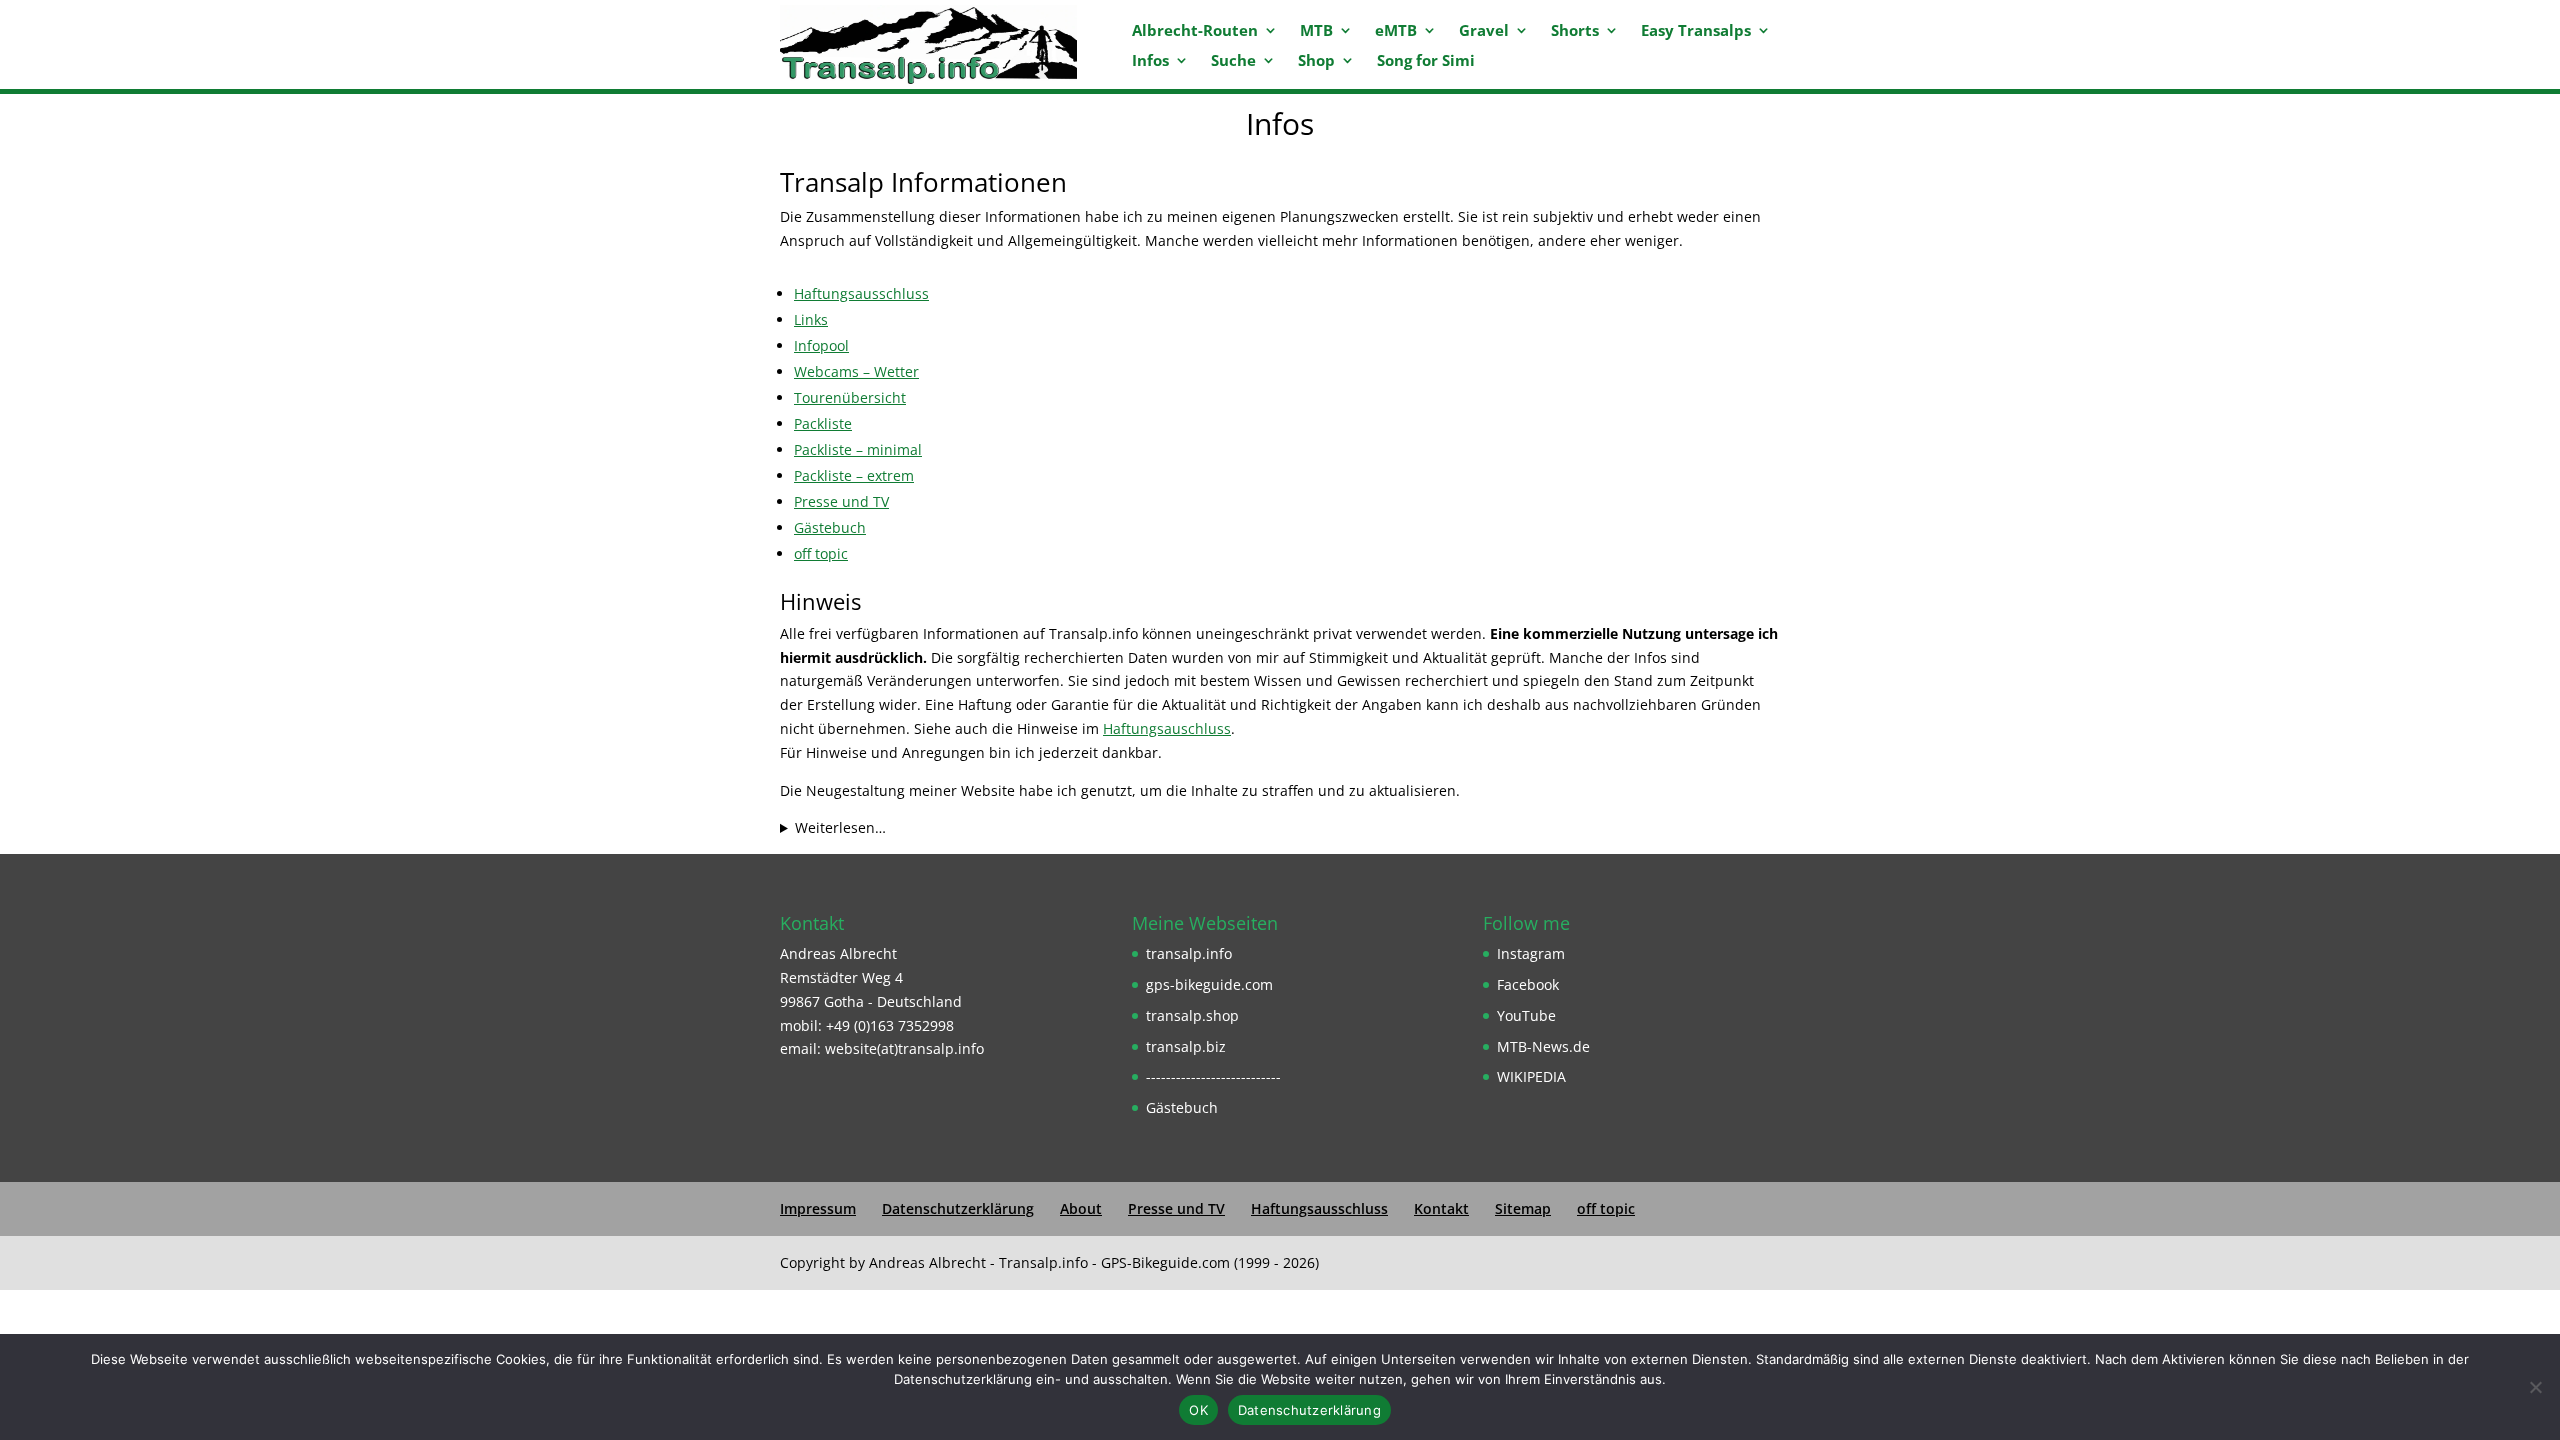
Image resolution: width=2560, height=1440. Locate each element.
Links (811, 319)
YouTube (1526, 1015)
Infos (1150, 61)
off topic (821, 553)
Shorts (1575, 31)
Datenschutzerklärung (958, 1208)
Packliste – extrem (854, 475)
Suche (1233, 61)
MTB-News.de (1543, 1046)
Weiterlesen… (840, 827)
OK (1198, 1410)
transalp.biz (1186, 1046)
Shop (1316, 61)
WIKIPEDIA (1531, 1076)
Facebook (1528, 984)
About (1081, 1208)
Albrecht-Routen (1195, 31)
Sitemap (1523, 1208)
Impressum (818, 1208)
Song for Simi (1426, 61)
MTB (1316, 31)
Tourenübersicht (850, 397)
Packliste (823, 423)
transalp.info (1189, 953)
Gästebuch (830, 527)
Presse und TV (841, 501)
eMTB (1396, 31)
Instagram (1531, 953)
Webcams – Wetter (856, 371)
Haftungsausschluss (861, 293)
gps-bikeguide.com (1209, 984)
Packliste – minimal (858, 449)
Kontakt (1441, 1208)
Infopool (821, 345)
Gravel (1484, 31)
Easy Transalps (1696, 31)
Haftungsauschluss (1167, 728)
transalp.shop (1192, 1015)
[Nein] (2535, 1387)
